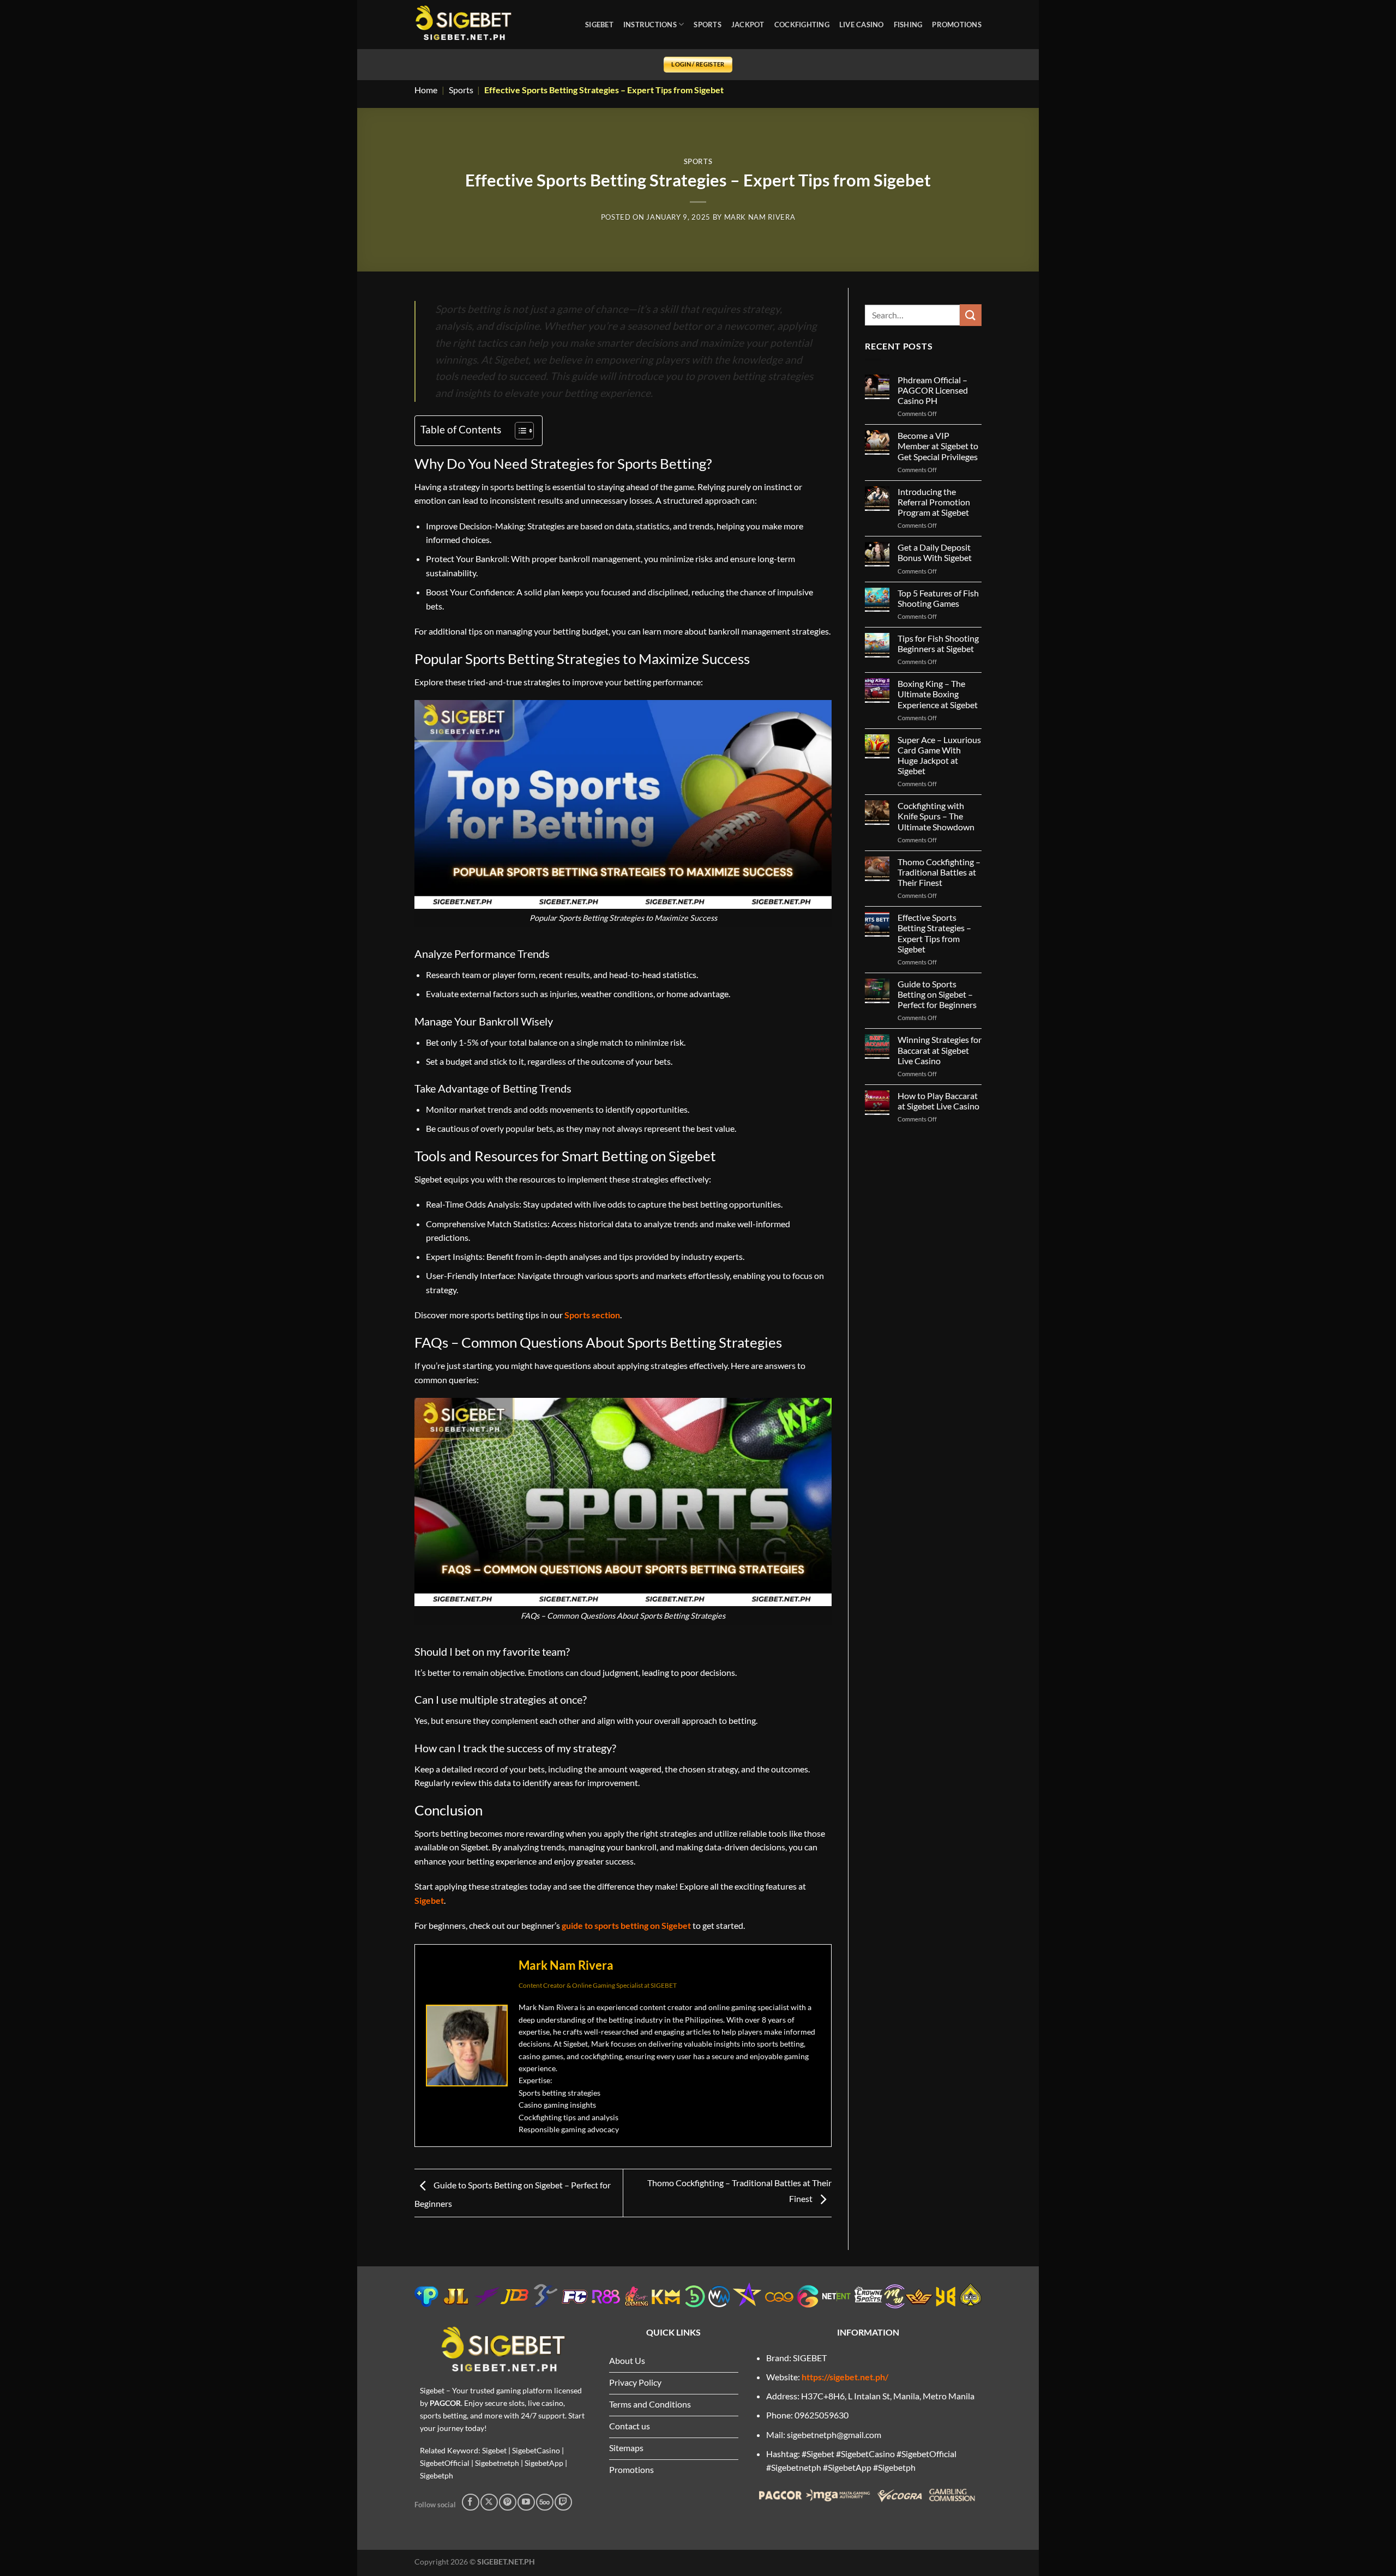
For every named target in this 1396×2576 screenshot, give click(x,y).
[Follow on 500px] (544, 2502)
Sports (461, 90)
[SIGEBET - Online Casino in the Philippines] (464, 25)
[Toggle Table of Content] (519, 431)
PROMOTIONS (957, 25)
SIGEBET (599, 25)
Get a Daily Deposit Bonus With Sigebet (935, 552)
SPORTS (708, 25)
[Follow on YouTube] (526, 2502)
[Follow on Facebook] (470, 2502)
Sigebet (429, 1900)
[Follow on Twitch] (563, 2502)
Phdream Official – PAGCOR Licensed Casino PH (933, 390)
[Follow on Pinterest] (507, 2502)
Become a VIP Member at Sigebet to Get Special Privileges (938, 446)
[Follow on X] (489, 2502)
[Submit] (971, 315)
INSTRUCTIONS (650, 25)
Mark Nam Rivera (760, 217)
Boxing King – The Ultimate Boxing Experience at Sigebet (938, 694)
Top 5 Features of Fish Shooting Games (938, 598)
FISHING (908, 25)
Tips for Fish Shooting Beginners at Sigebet (938, 643)
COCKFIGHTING (802, 25)
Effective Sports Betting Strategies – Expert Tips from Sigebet (934, 933)
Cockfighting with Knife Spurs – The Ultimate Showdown (936, 816)
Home (426, 90)
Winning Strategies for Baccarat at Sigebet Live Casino (940, 1050)
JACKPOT (748, 25)
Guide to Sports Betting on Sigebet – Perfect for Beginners (937, 994)
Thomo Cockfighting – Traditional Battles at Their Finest (939, 872)
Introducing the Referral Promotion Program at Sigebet (934, 502)
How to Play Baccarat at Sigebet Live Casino (938, 1101)
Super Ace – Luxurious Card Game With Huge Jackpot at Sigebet (939, 755)
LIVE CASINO (862, 25)
